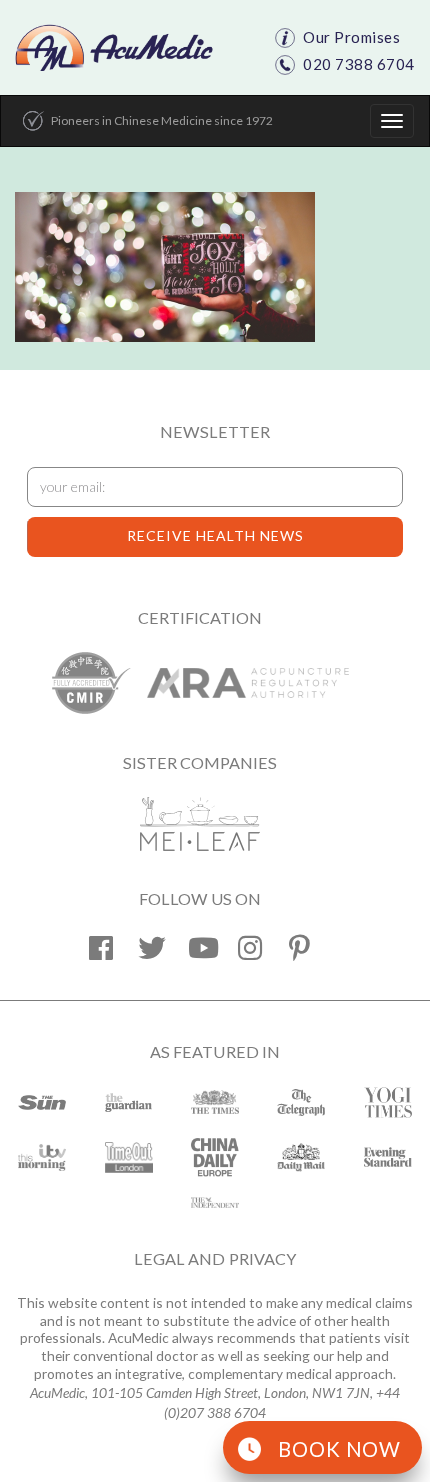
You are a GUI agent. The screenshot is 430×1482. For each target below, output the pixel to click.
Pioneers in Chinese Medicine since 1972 (162, 120)
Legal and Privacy (215, 1258)
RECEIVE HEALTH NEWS (215, 535)
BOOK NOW (339, 1449)
